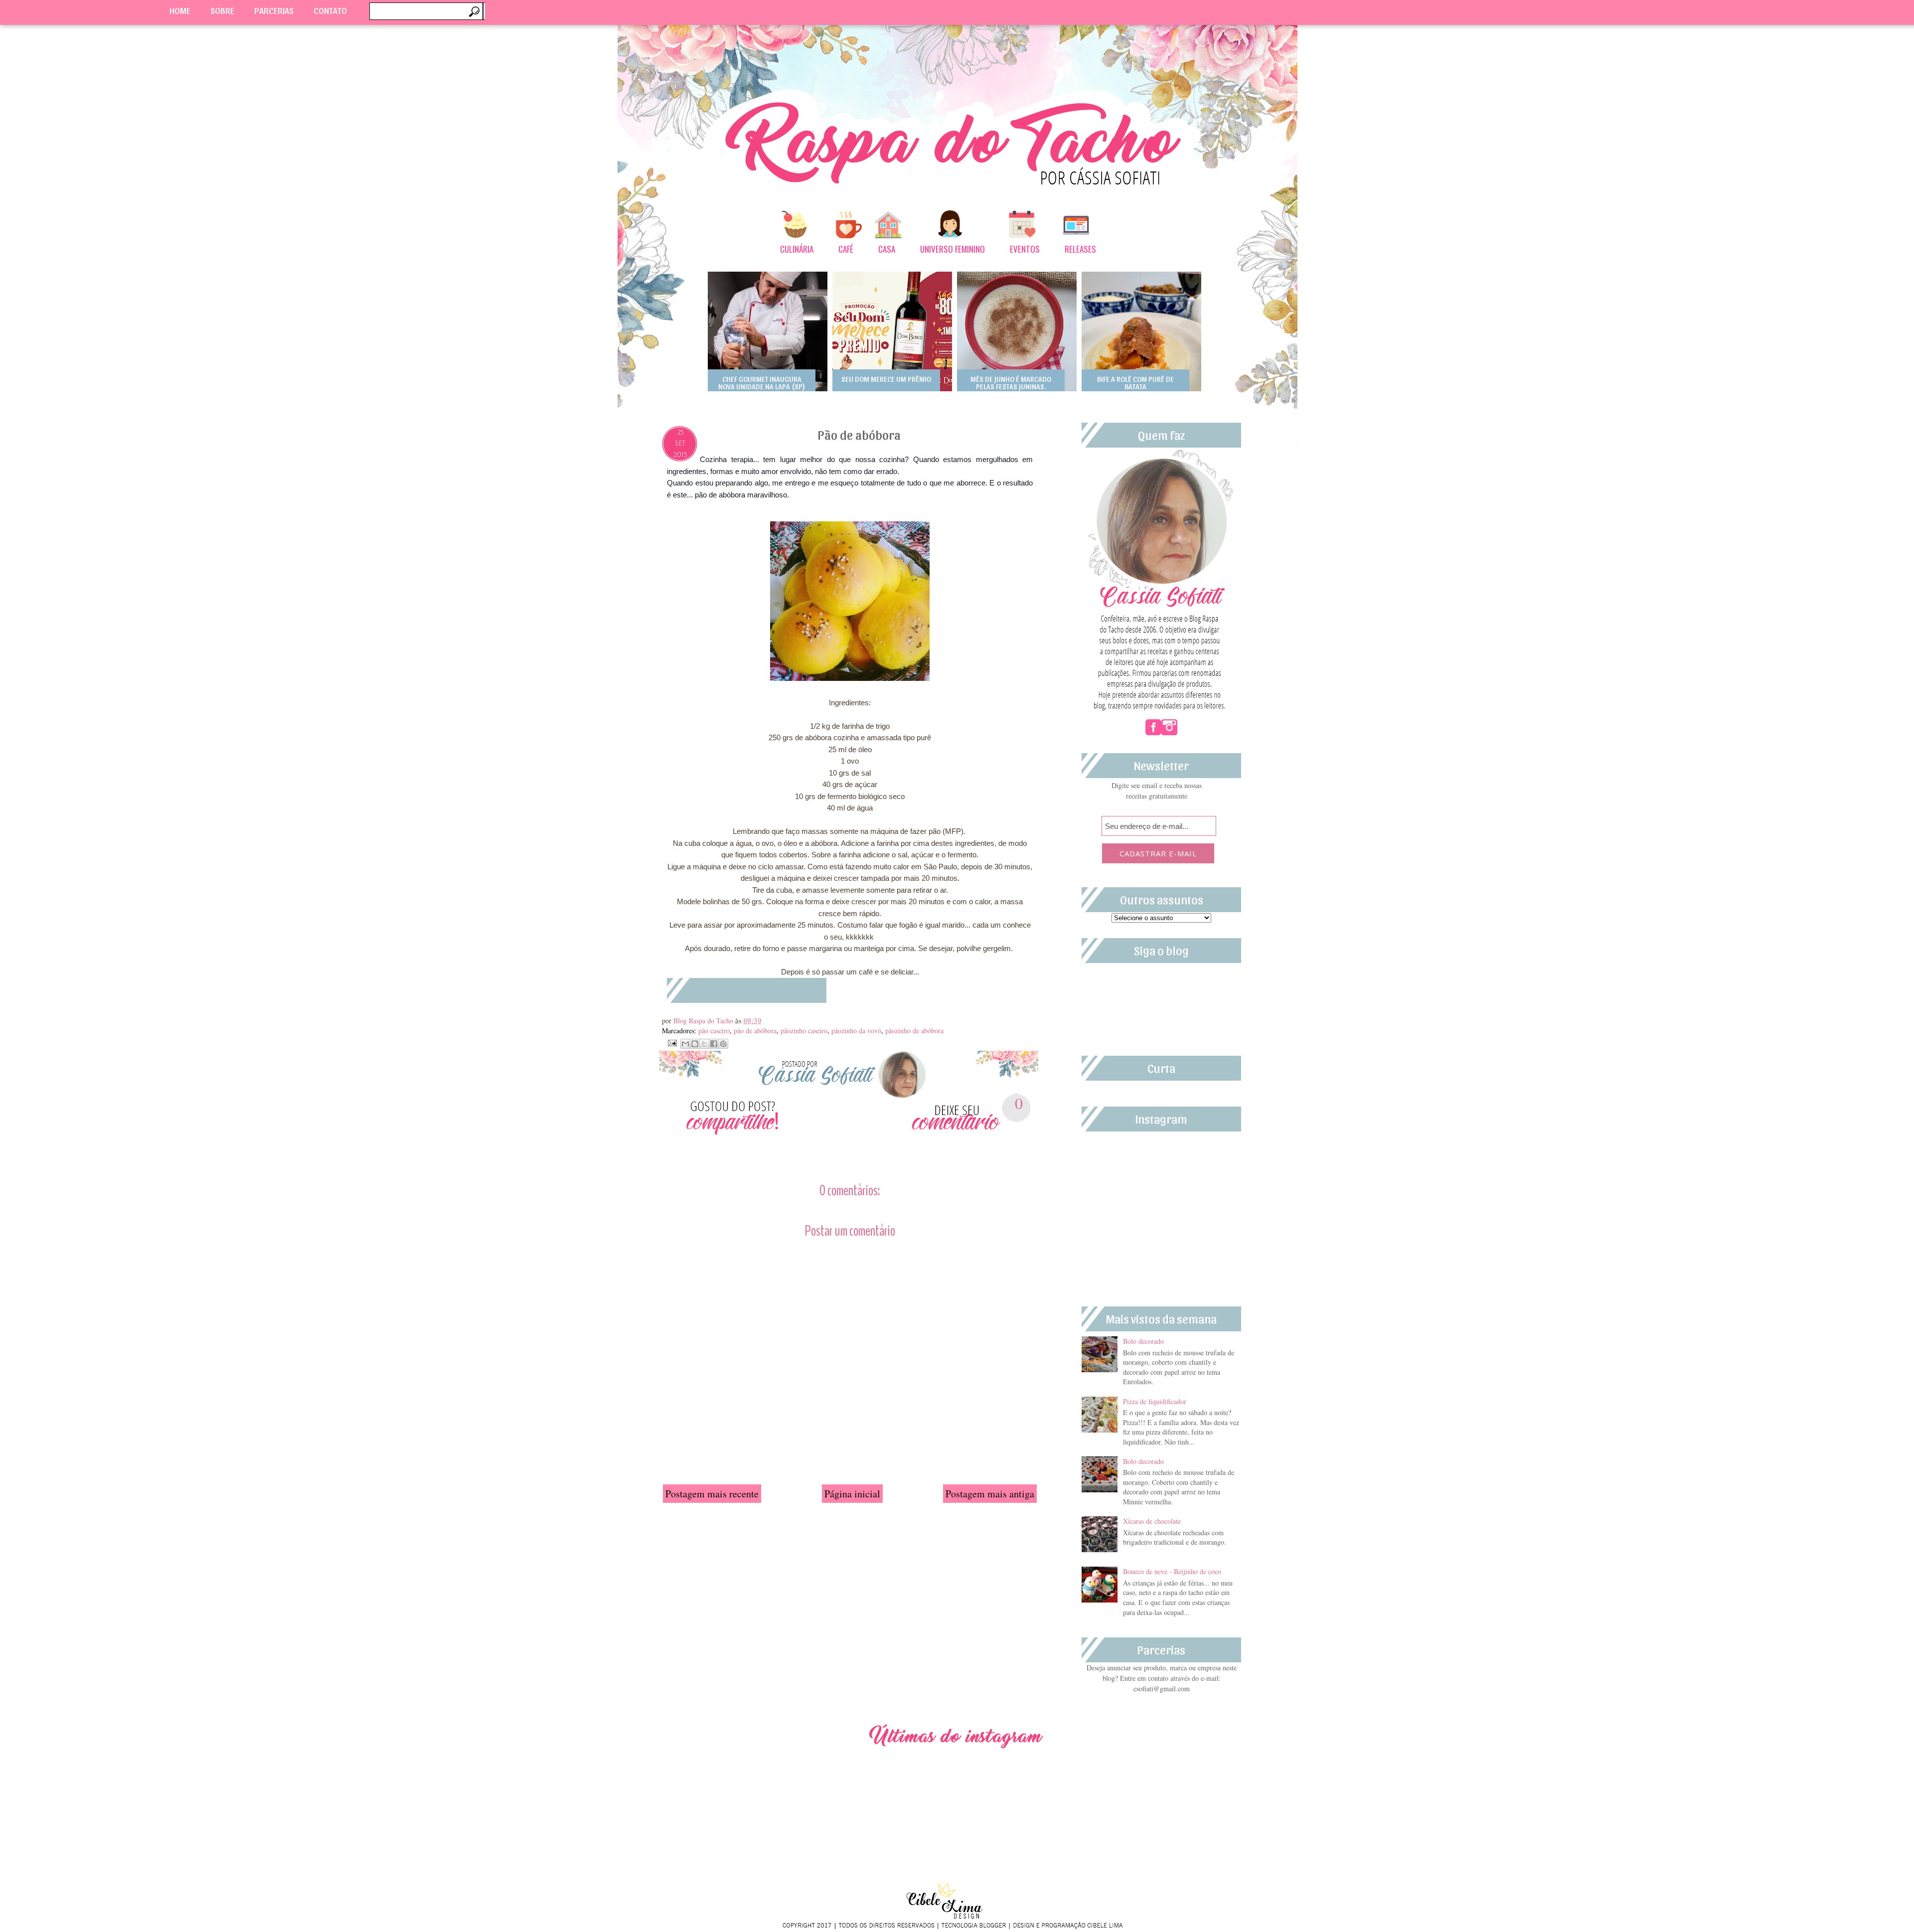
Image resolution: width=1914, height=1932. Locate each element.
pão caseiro (714, 1031)
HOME (180, 10)
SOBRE (222, 10)
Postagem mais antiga (990, 1494)
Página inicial (852, 1494)
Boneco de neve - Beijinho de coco (1172, 1571)
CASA (887, 249)
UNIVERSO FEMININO (953, 249)
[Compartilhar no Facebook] (714, 1044)
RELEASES (1080, 249)
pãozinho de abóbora (914, 1031)
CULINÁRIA (797, 249)
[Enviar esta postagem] (671, 1042)
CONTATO (330, 10)
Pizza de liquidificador (1155, 1401)
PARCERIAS (274, 10)
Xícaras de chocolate (1152, 1521)
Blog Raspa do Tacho (704, 1021)
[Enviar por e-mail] (685, 1044)
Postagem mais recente (712, 1494)
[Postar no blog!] (695, 1044)
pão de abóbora (755, 1031)
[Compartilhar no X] (704, 1044)
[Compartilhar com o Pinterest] (723, 1044)
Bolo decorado (1143, 1341)
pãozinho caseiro (804, 1031)
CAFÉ (846, 249)
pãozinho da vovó (856, 1031)
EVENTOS (1025, 249)
